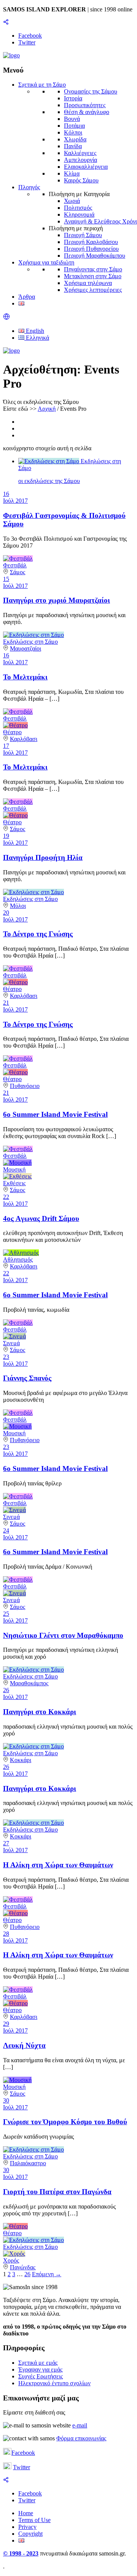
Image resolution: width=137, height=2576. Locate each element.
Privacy (27, 2527)
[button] (6, 318)
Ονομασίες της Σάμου (91, 91)
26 (27, 2274)
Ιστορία (73, 98)
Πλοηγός (29, 187)
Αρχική (47, 409)
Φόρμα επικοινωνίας (81, 2438)
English (34, 331)
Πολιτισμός (78, 208)
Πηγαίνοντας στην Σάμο (93, 269)
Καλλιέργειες (80, 153)
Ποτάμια (74, 126)
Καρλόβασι (24, 739)
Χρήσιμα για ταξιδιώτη (46, 262)
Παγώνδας (23, 2267)
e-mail (80, 2425)
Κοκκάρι (21, 1760)
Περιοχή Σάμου (83, 235)
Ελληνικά (37, 338)
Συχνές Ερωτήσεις (41, 2376)
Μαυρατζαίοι (25, 648)
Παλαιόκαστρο (28, 2163)
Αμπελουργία (80, 160)
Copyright (30, 2534)
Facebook (23, 2453)
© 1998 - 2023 (21, 2553)
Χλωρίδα (75, 139)
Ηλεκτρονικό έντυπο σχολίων (54, 2383)
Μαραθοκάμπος (29, 1683)
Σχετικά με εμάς (38, 2363)
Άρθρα (27, 297)
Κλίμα (72, 173)
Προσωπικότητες (85, 105)
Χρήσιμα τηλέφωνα (88, 283)
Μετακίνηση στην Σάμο (93, 276)
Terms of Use (34, 2520)
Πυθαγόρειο (25, 1086)
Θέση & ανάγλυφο (87, 112)
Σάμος (18, 572)
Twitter (22, 2467)
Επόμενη (47, 2274)
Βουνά (72, 119)
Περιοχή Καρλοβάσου (91, 242)
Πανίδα (73, 146)
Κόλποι (73, 132)
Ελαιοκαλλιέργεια (86, 167)
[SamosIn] (11, 55)
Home (26, 2513)
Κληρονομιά (79, 215)
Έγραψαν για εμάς (40, 2369)
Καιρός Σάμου (81, 180)
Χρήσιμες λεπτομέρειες (93, 290)
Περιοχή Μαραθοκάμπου (95, 256)
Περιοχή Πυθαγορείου (91, 249)
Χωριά (72, 201)
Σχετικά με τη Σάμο (42, 85)
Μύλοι (18, 906)
